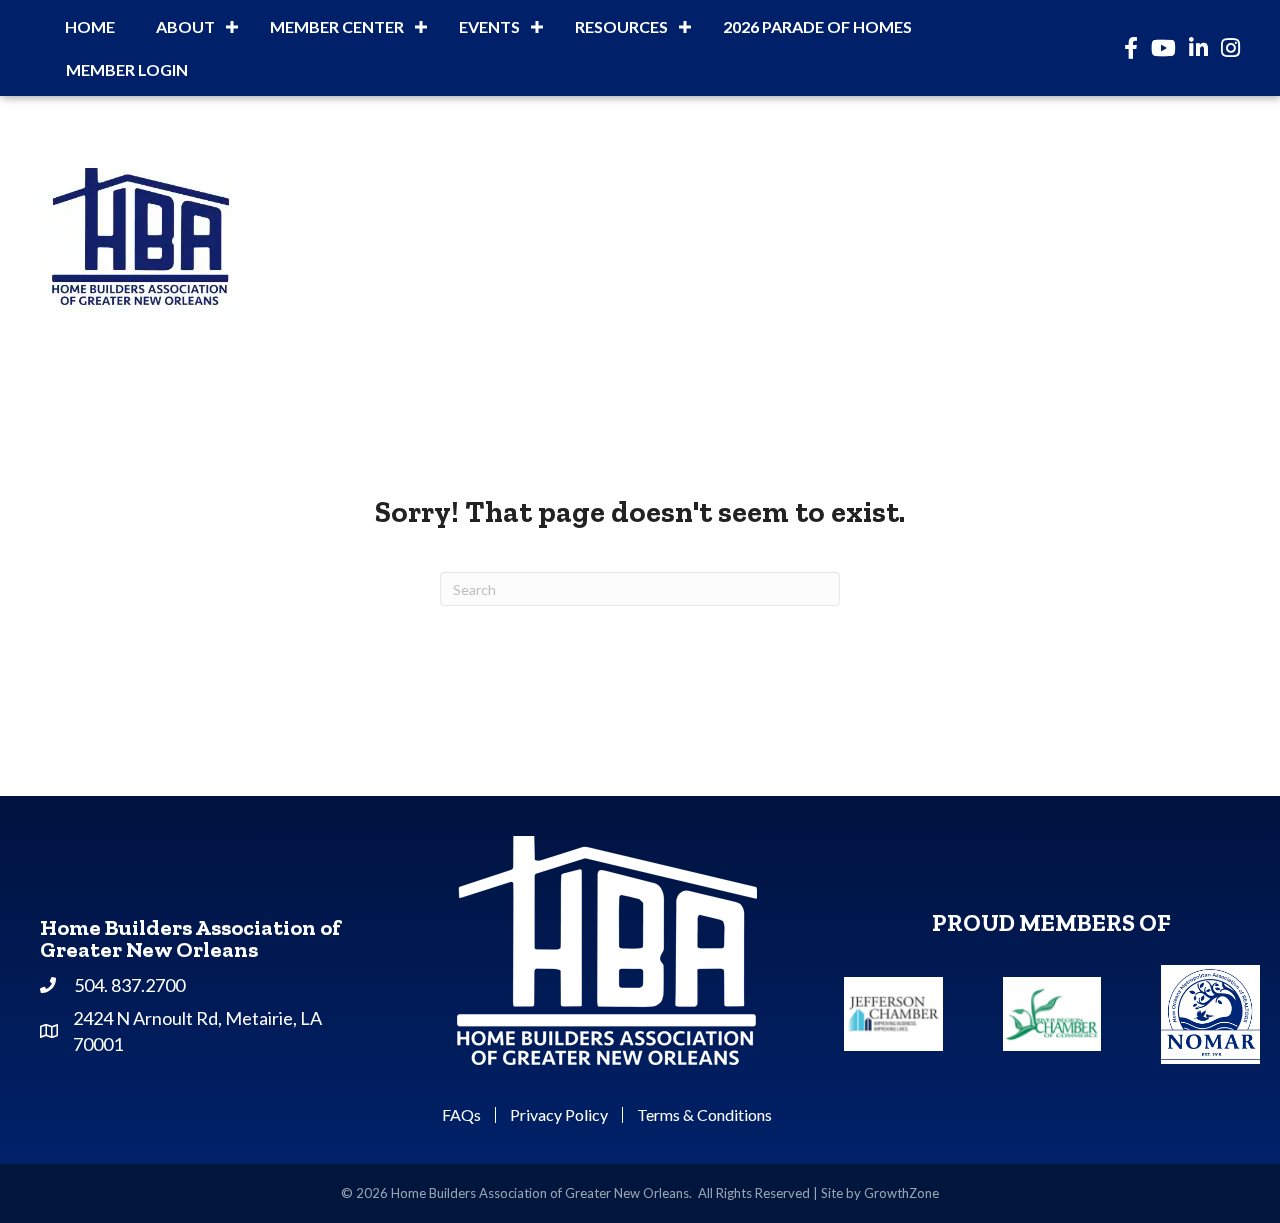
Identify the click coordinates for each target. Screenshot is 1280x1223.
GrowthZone (901, 1193)
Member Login (127, 69)
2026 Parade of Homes (817, 26)
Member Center (337, 26)
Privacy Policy (559, 1115)
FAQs (461, 1115)
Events (489, 26)
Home (90, 26)
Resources (621, 26)
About (185, 26)
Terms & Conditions (704, 1115)
